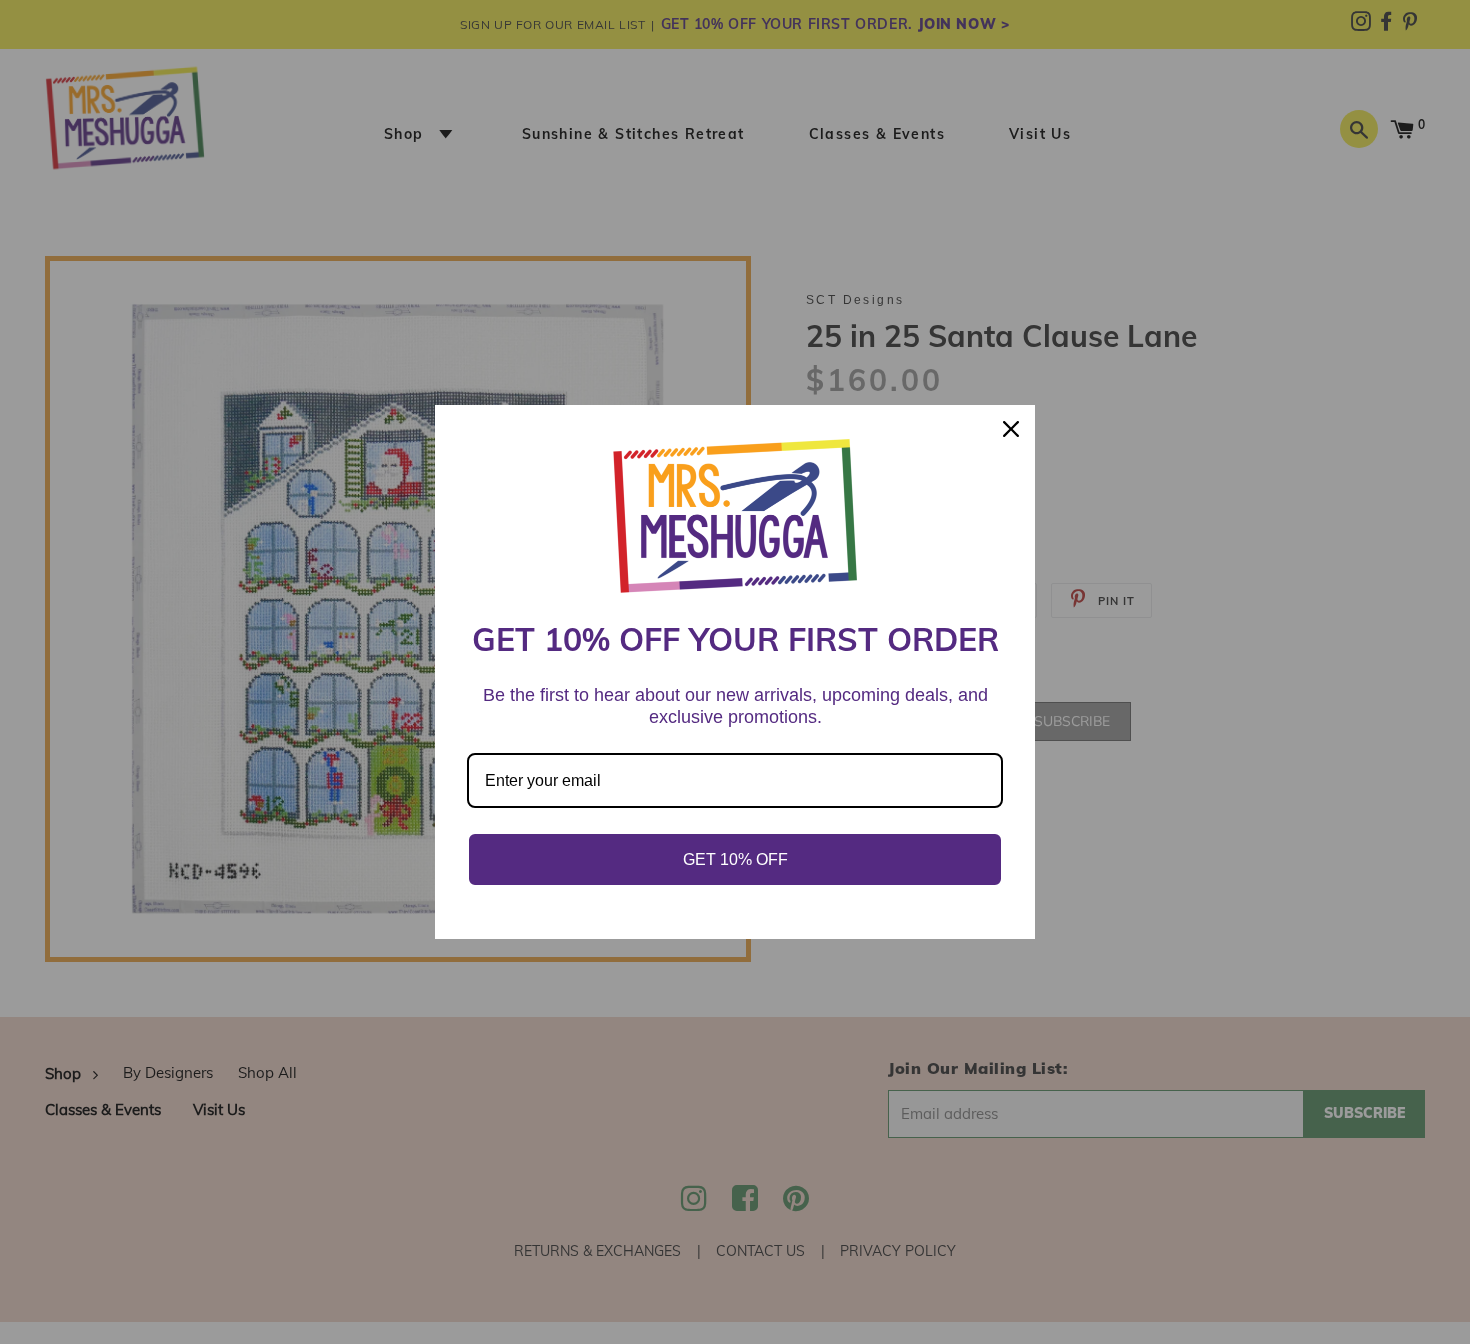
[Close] (1011, 429)
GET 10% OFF (735, 859)
